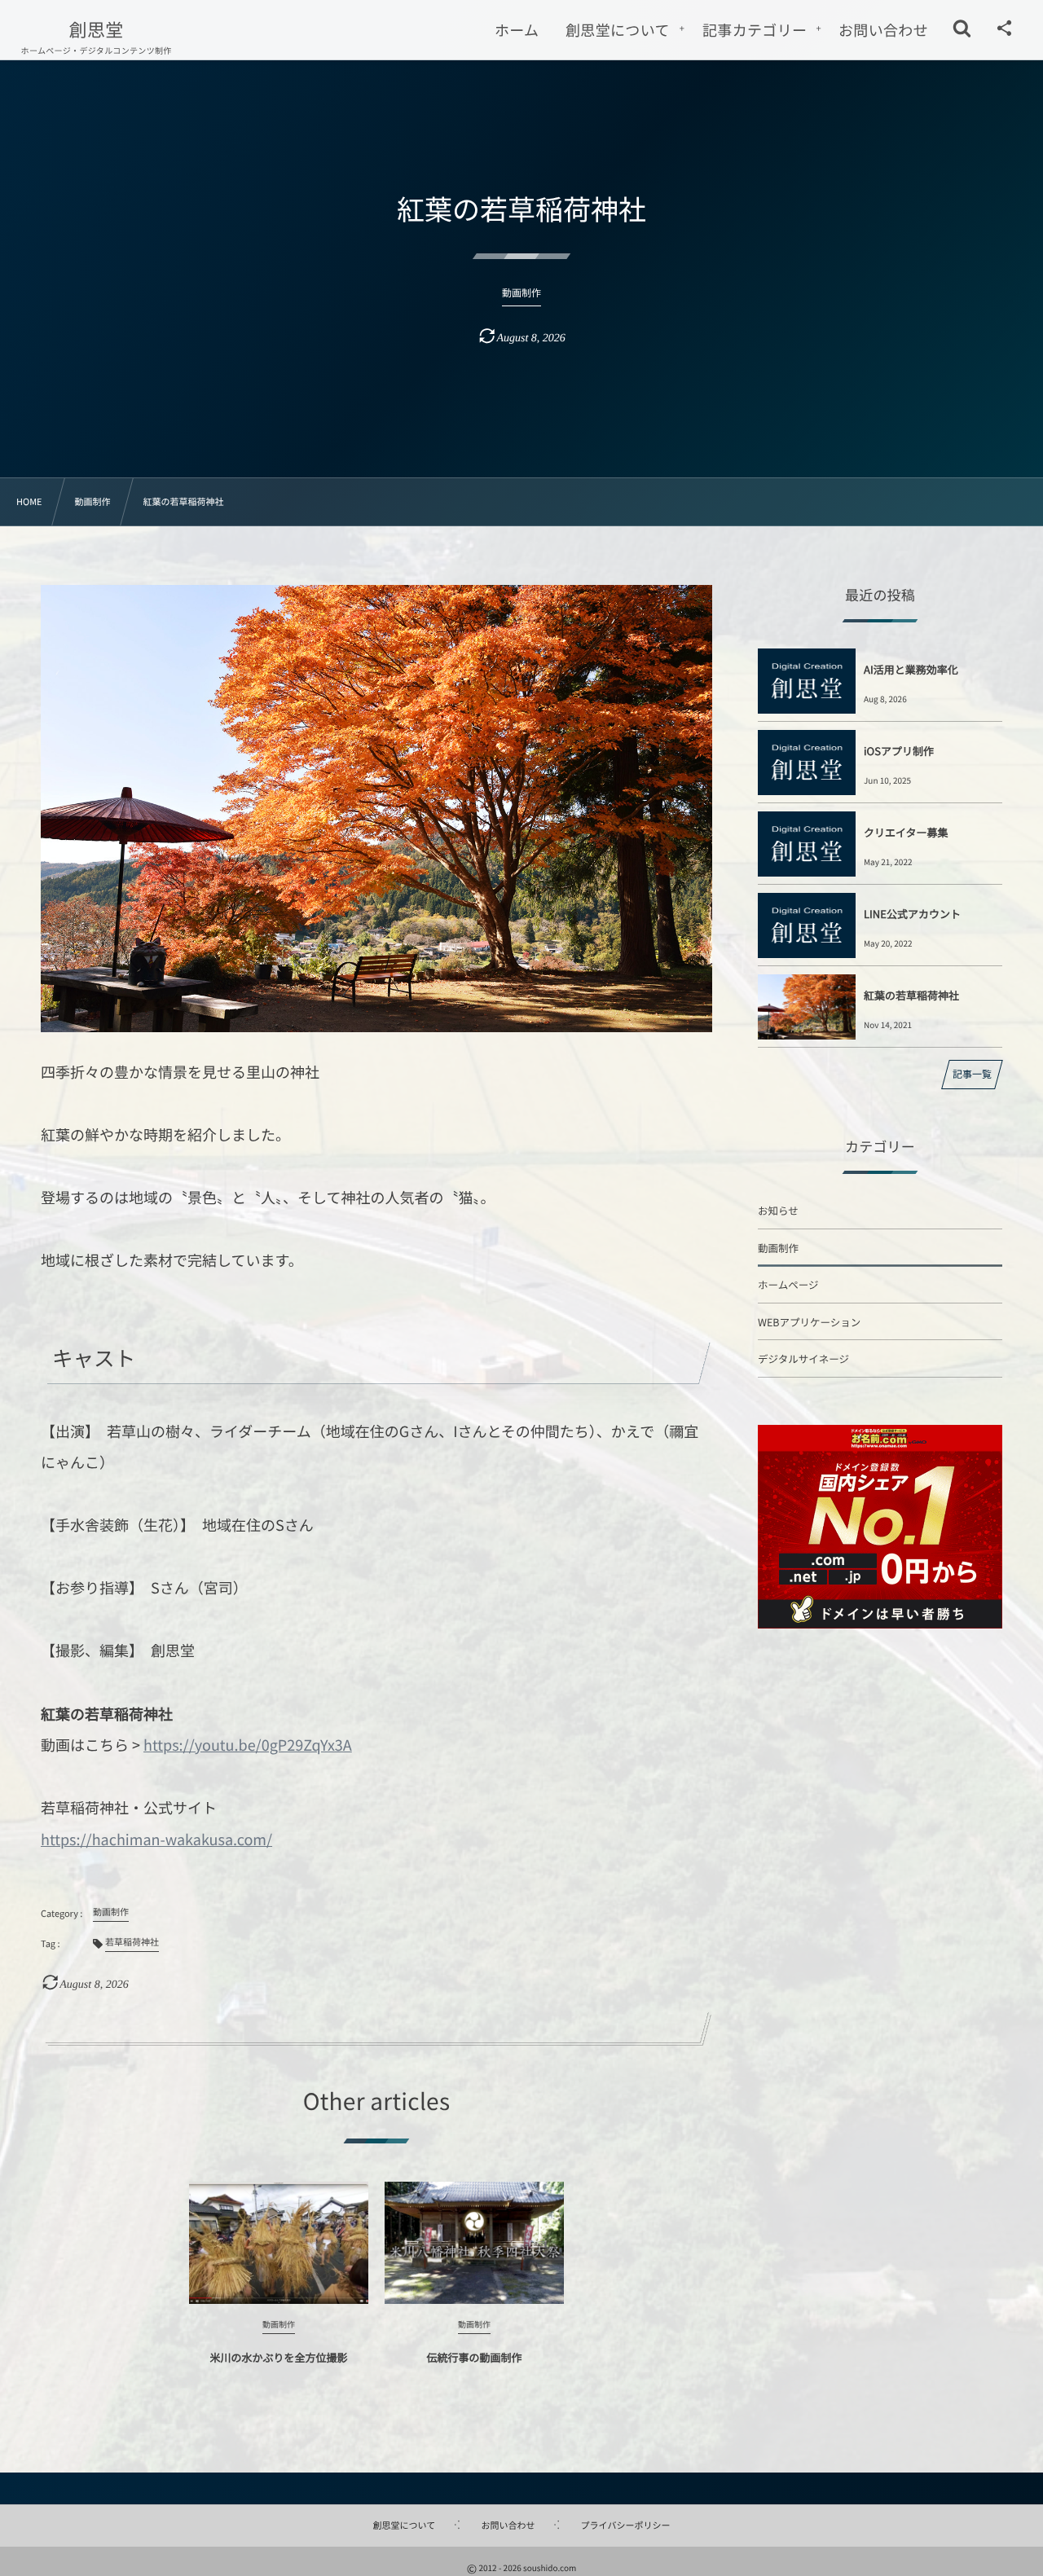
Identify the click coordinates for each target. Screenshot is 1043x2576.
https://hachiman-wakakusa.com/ (156, 1840)
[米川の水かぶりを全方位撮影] (279, 2243)
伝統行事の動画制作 (474, 2357)
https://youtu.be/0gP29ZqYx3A (248, 1745)
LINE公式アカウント (912, 914)
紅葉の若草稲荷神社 (911, 995)
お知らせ (778, 1210)
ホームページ (788, 1284)
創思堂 (97, 29)
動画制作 (778, 1248)
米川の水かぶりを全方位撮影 (278, 2357)
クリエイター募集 (906, 832)
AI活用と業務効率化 (911, 669)
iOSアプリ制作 (899, 751)
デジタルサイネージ (803, 1358)
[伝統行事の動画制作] (474, 2243)
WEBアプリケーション (809, 1322)
